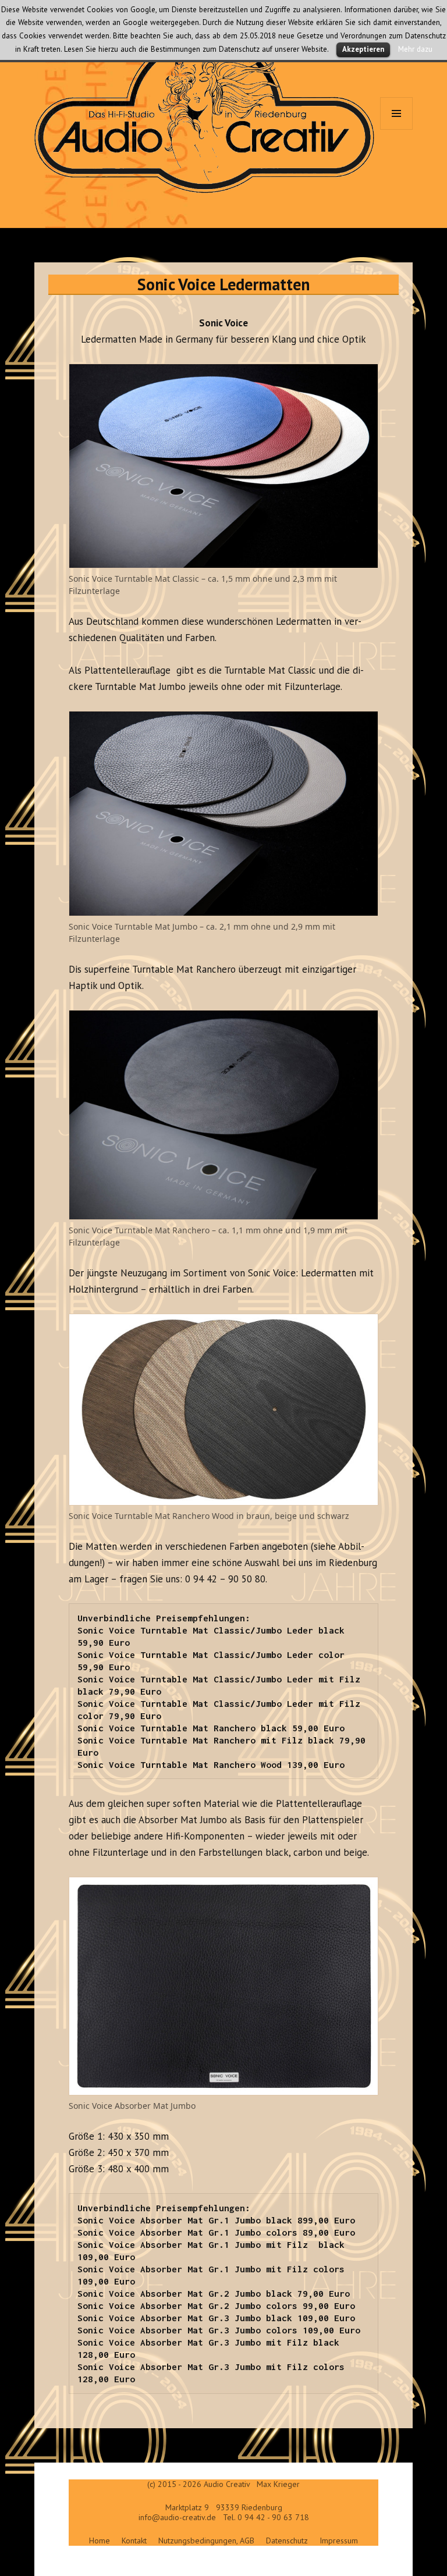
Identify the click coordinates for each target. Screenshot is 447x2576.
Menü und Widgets (397, 129)
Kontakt (134, 2541)
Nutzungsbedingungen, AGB (206, 2541)
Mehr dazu (415, 49)
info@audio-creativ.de (177, 2517)
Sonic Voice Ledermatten (223, 284)
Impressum (339, 2541)
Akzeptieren (363, 49)
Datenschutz (287, 2541)
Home (100, 2541)
